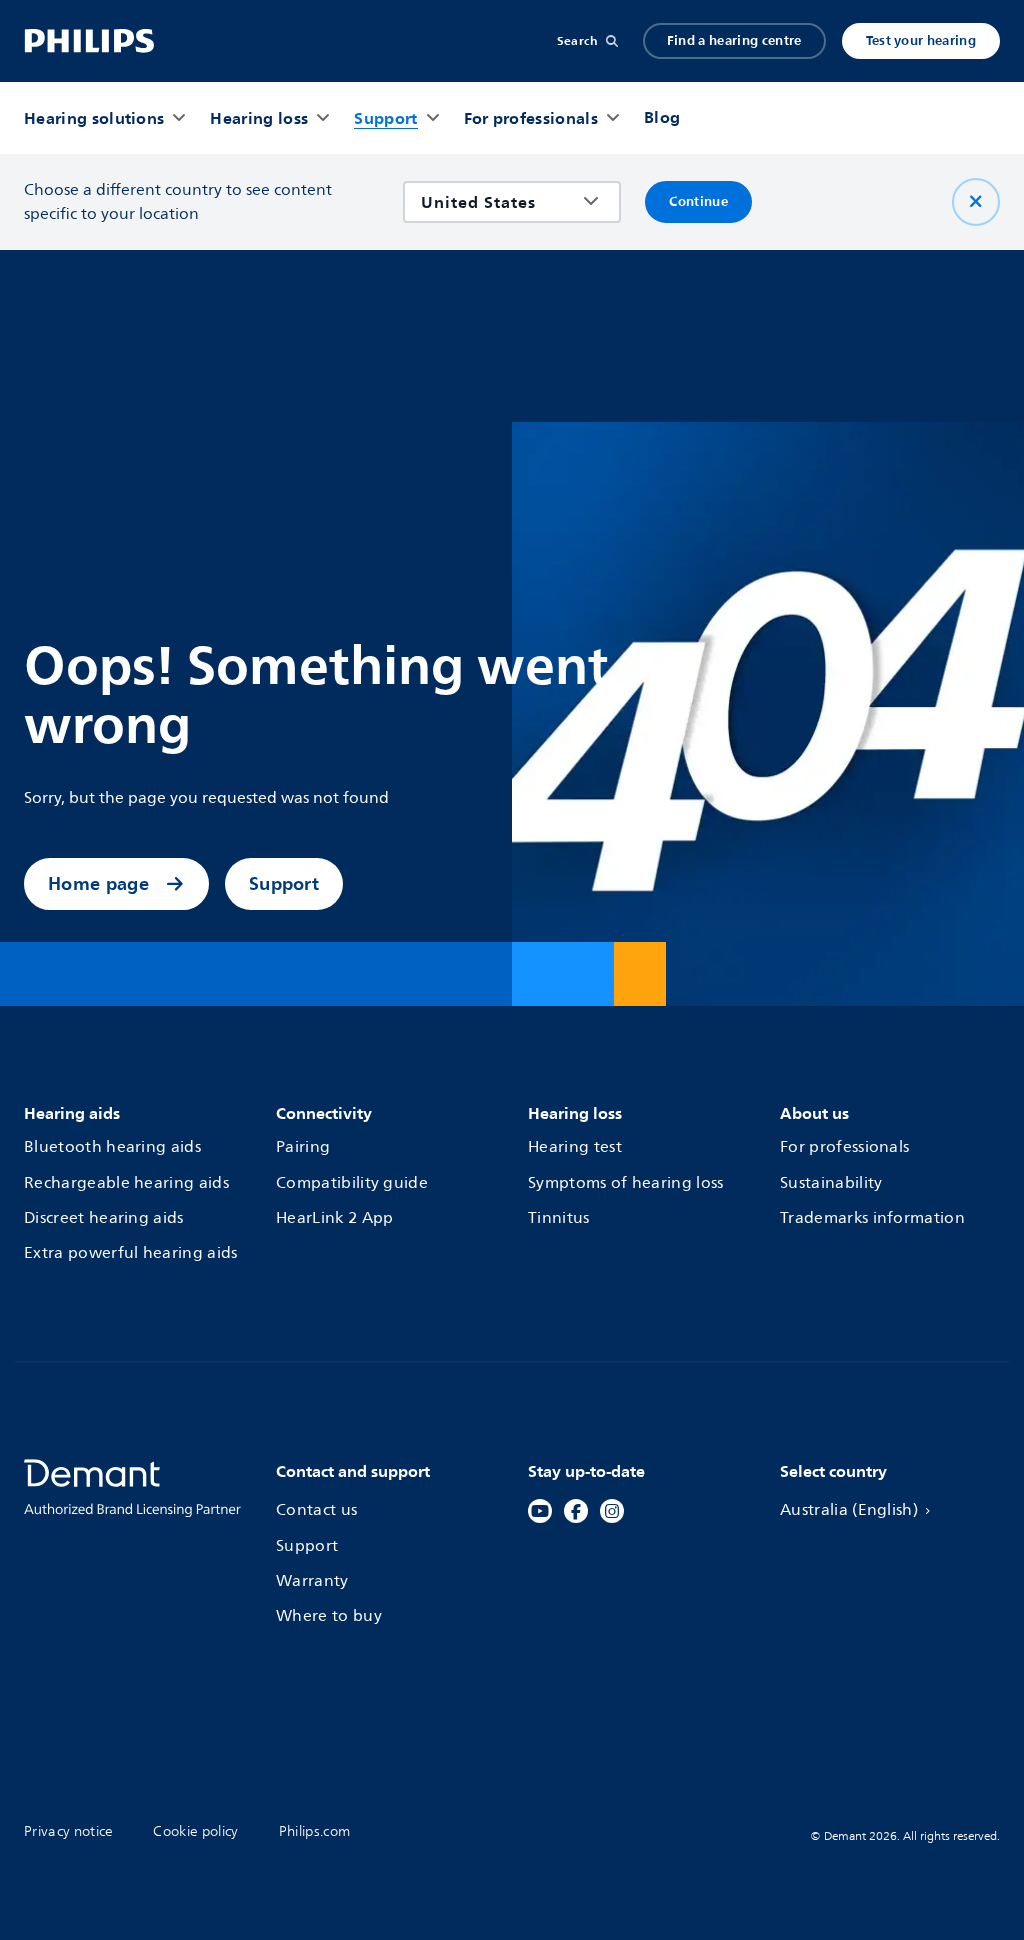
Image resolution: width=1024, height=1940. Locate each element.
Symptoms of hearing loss (626, 1183)
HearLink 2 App (334, 1218)
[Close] (976, 202)
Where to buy (329, 1616)
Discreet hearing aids (104, 1218)
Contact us (316, 1510)
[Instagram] (612, 1511)
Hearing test (575, 1147)
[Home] (89, 41)
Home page (98, 883)
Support (284, 883)
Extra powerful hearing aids (131, 1253)
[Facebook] (576, 1511)
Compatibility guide (352, 1183)
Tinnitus (559, 1218)
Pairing (303, 1147)
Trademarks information (872, 1218)
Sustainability (831, 1183)
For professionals (844, 1147)
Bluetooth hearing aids (112, 1147)
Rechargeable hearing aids (126, 1183)
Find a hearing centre (734, 40)
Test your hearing (921, 40)
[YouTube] (540, 1511)
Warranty (312, 1581)
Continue (698, 201)
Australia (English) (849, 1510)
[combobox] (498, 202)
